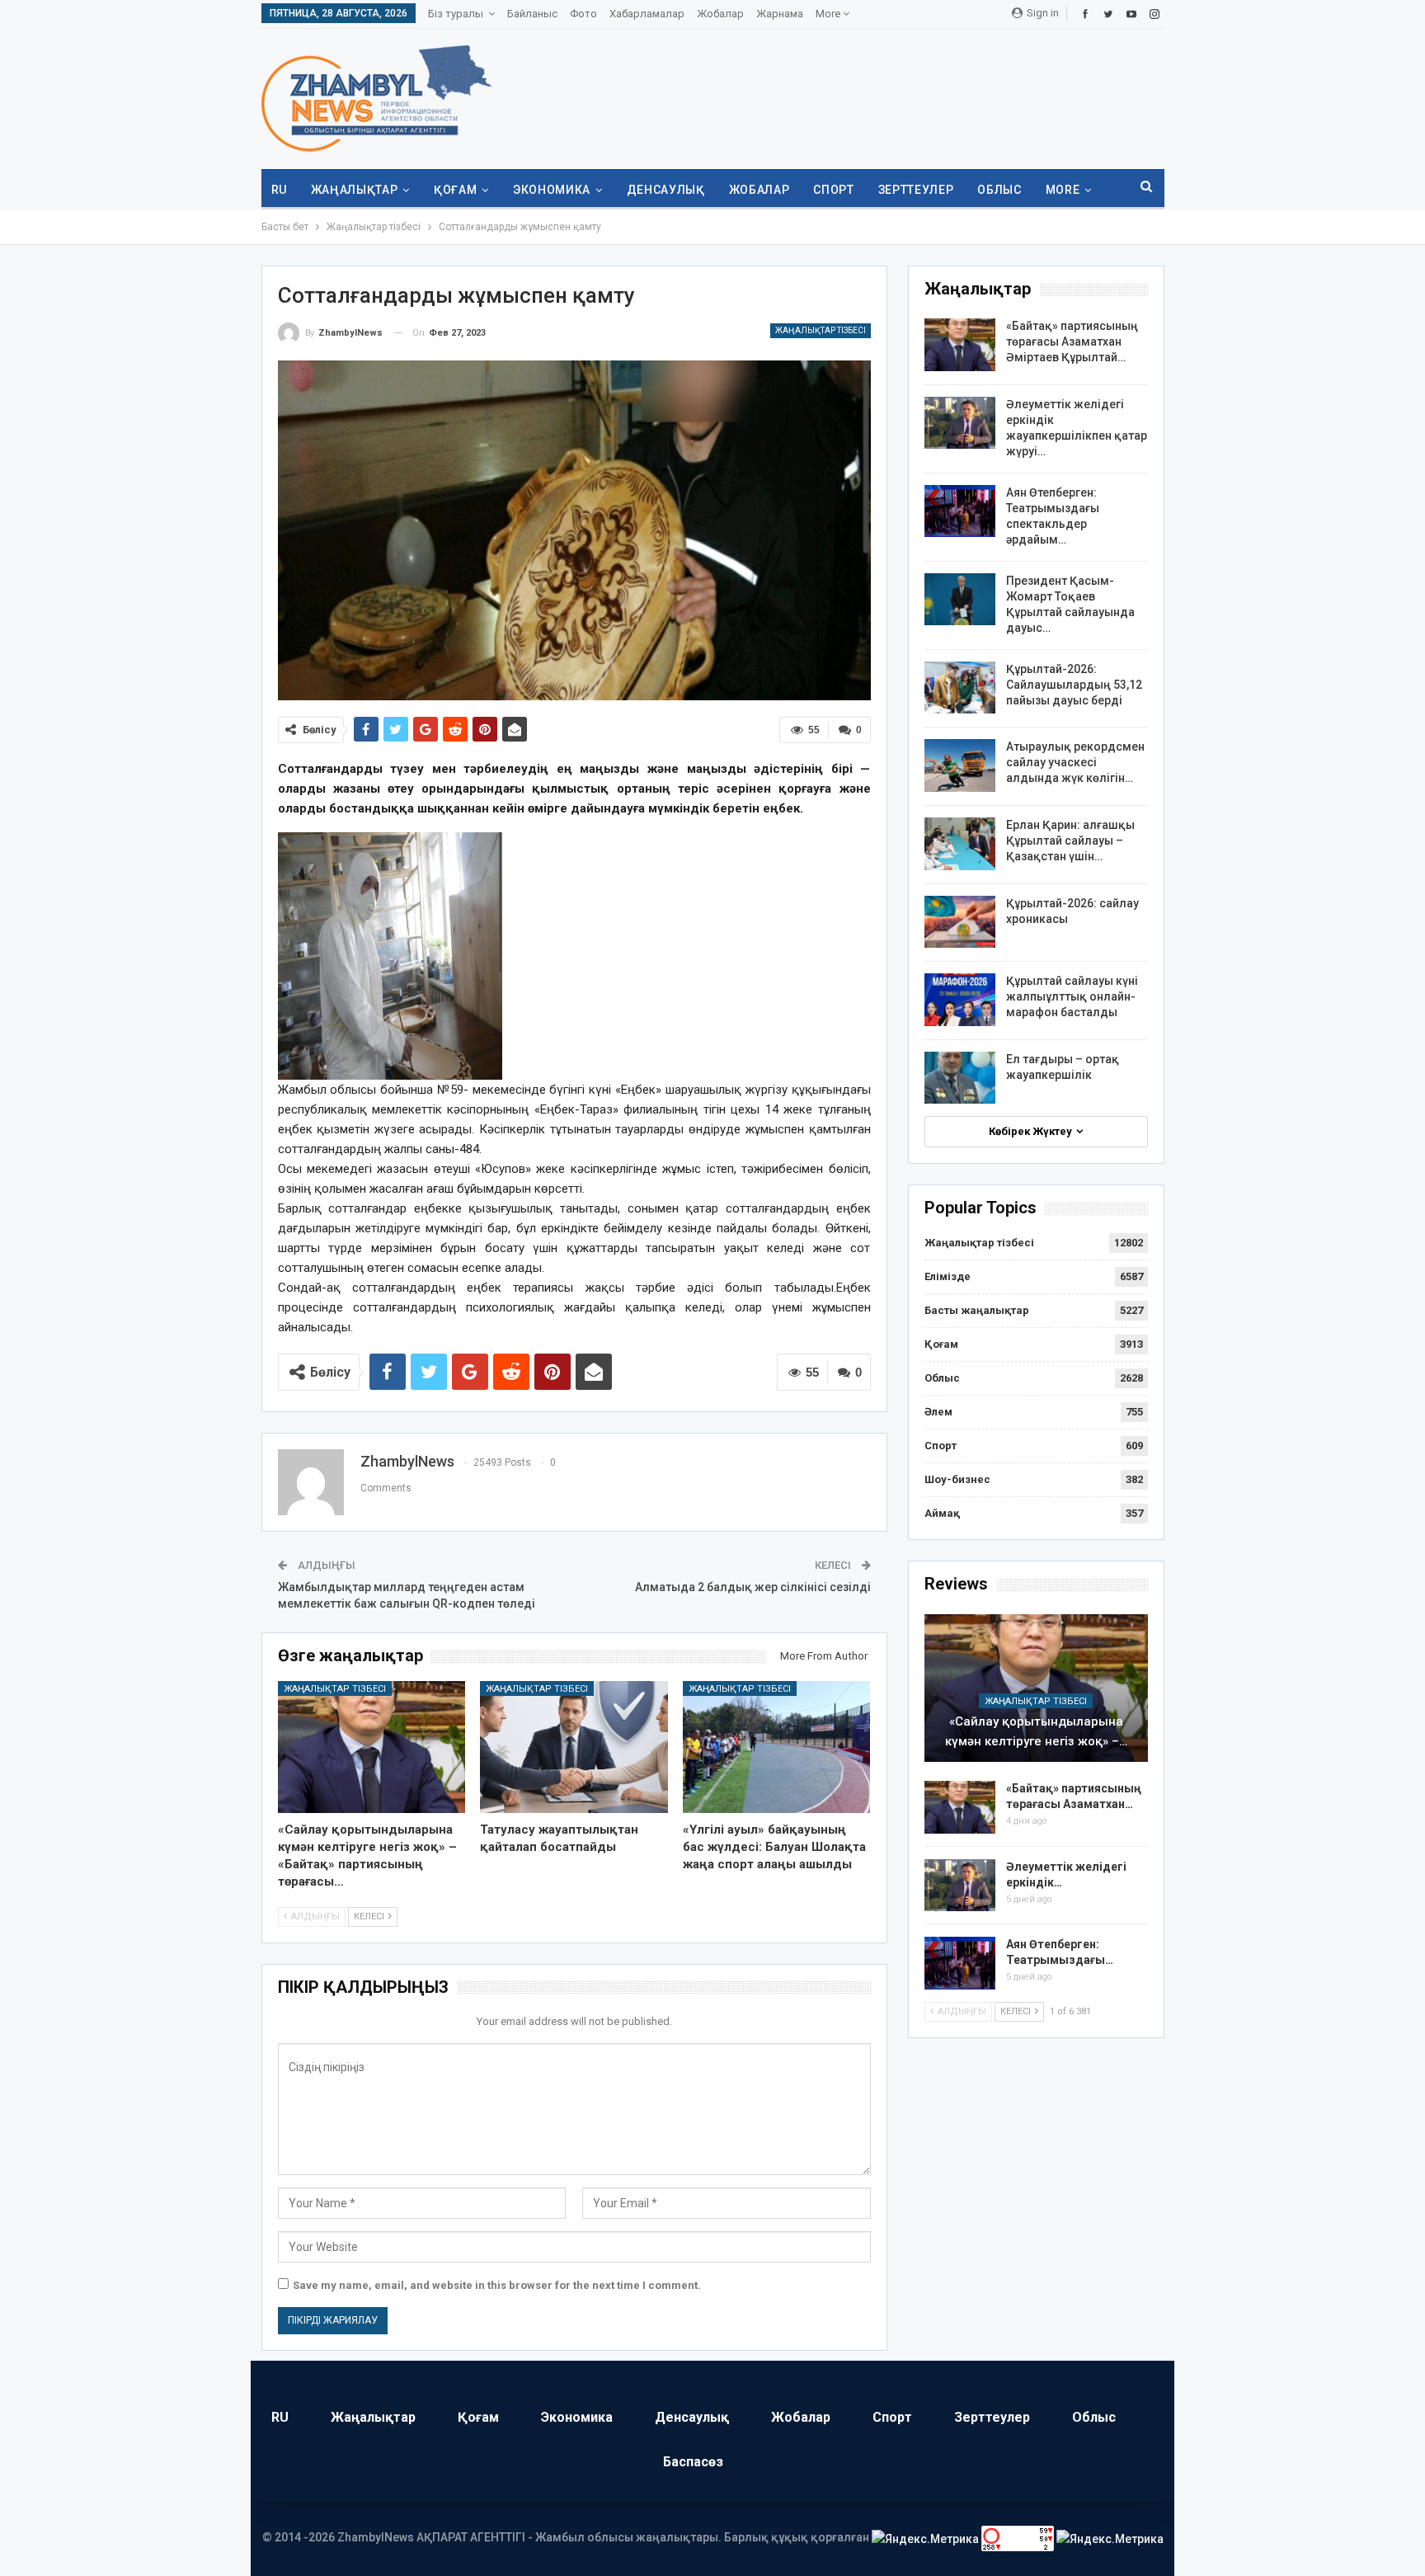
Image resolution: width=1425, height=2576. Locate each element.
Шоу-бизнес (957, 1479)
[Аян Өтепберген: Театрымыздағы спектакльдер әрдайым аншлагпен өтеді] (960, 511)
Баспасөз (693, 2462)
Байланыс (532, 14)
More (829, 14)
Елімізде (948, 1276)
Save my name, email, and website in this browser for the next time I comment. (497, 2285)
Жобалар (720, 14)
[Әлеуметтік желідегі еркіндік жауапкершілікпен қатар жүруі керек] (960, 423)
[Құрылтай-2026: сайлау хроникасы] (960, 922)
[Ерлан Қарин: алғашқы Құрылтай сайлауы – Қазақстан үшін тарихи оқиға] (960, 844)
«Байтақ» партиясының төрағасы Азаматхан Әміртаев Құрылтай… (1072, 341)
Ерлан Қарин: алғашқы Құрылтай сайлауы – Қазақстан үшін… (1070, 841)
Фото (583, 14)
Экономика (552, 190)
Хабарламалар (647, 14)
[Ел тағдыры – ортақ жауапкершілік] (960, 1078)
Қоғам (455, 190)
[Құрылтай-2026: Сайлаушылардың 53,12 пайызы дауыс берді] (960, 688)
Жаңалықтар (355, 190)
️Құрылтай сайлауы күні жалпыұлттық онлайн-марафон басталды (1072, 996)
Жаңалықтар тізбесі (821, 330)
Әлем (938, 1412)
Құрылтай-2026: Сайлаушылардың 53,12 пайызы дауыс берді (1074, 685)
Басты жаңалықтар (977, 1310)
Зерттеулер (916, 190)
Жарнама (780, 14)
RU (279, 190)
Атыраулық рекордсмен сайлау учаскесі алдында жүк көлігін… (1075, 762)
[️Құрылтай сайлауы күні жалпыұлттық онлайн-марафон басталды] (960, 1000)
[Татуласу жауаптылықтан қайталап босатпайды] (574, 1747)
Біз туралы (456, 14)
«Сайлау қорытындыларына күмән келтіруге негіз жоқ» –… (1036, 1731)
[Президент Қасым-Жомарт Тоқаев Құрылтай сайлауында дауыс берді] (960, 600)
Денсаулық (666, 190)
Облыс (999, 190)
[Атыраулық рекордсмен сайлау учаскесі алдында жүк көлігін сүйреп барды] (960, 765)
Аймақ (942, 1513)
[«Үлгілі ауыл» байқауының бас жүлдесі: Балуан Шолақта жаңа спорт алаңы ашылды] (777, 1747)
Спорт (833, 190)
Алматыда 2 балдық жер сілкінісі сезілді (753, 1587)
